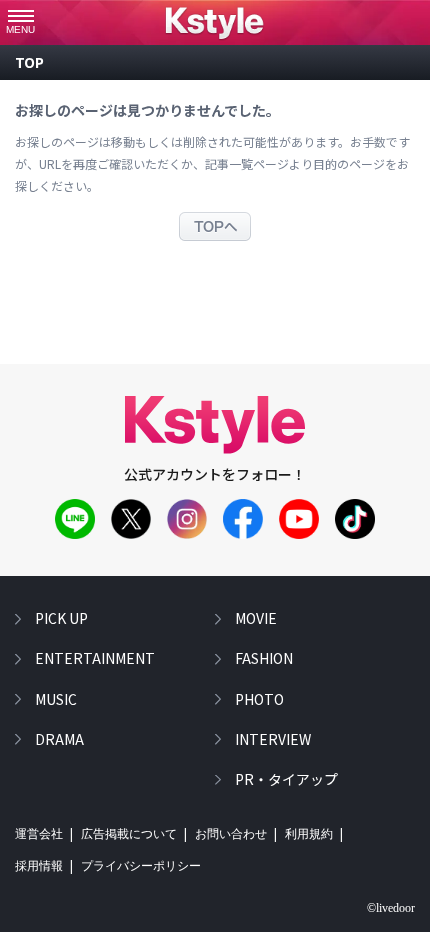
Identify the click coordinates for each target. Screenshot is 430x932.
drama (59, 739)
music (56, 699)
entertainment (95, 658)
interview (273, 739)
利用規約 (309, 834)
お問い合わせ (231, 834)
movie (256, 618)
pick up (61, 618)
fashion (264, 658)
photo (259, 699)
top (29, 62)
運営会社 (39, 834)
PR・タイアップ (286, 779)
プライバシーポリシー (141, 866)
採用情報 (39, 866)
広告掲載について (129, 834)
